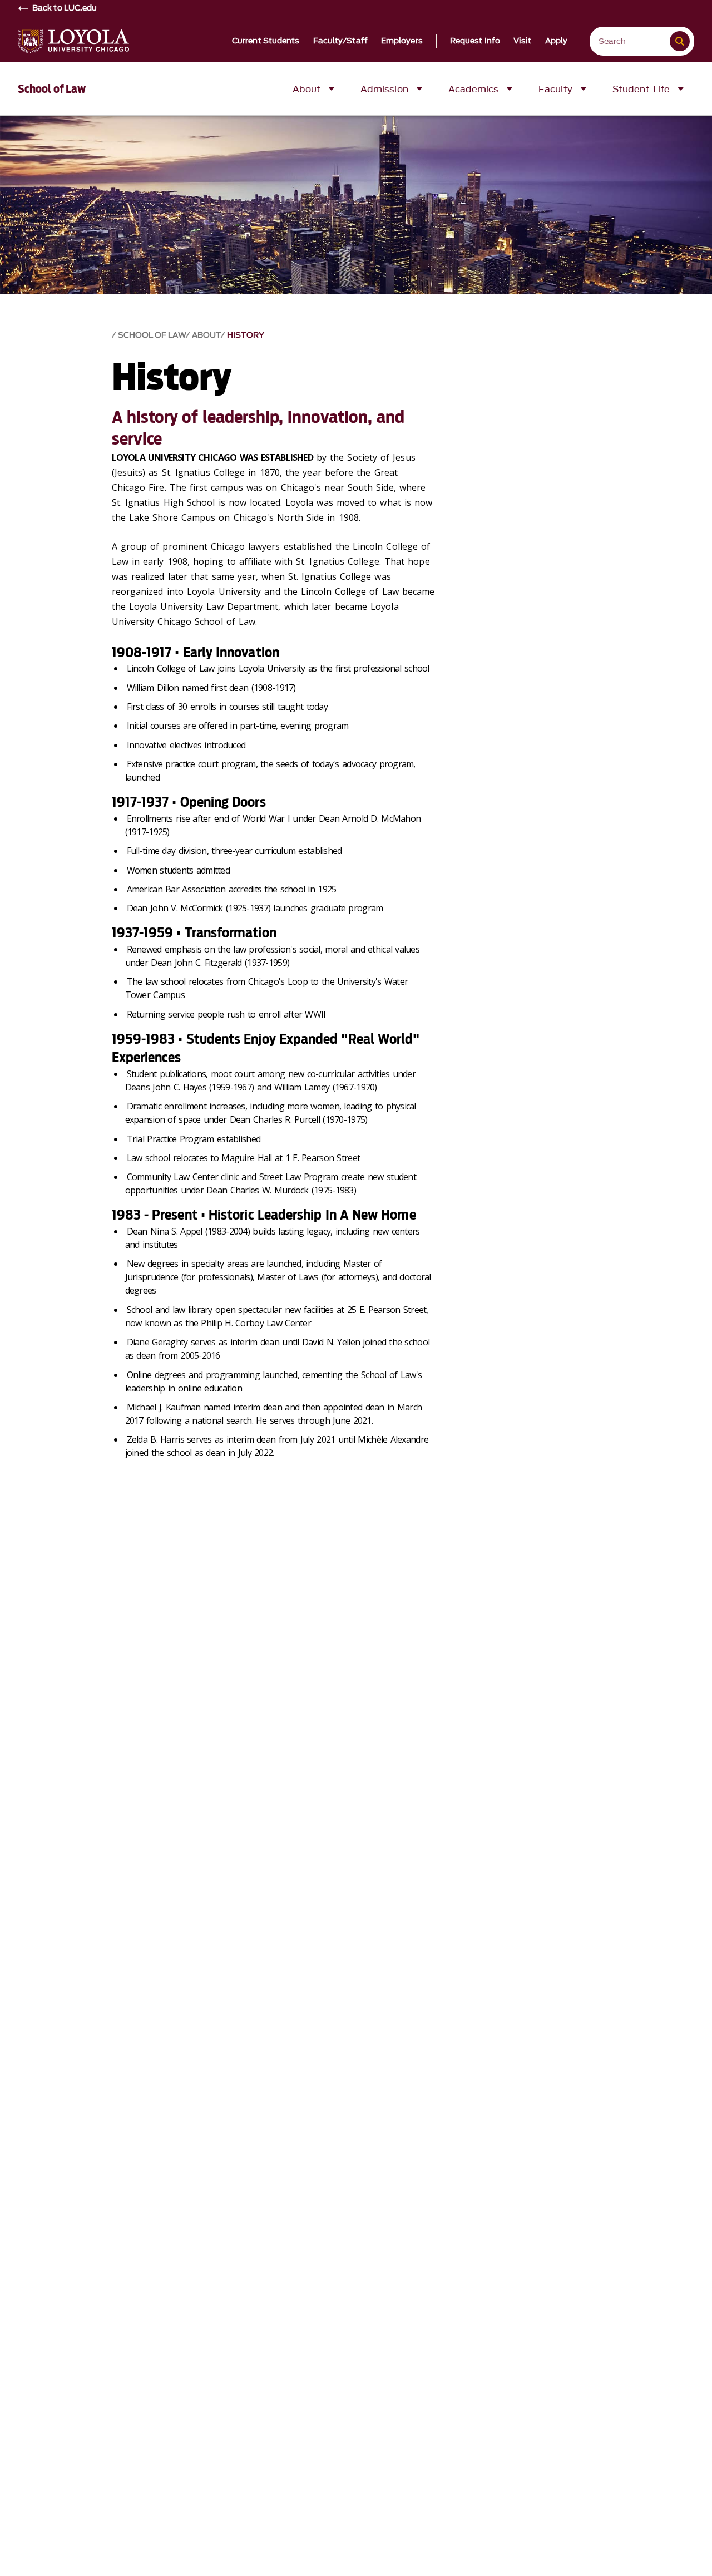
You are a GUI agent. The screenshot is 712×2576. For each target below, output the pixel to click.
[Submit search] (680, 41)
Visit (523, 41)
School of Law (52, 89)
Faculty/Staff (340, 41)
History (246, 335)
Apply (557, 41)
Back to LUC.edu (65, 8)
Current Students (266, 41)
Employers (402, 41)
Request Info (475, 41)
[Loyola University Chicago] (73, 41)
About (206, 335)
